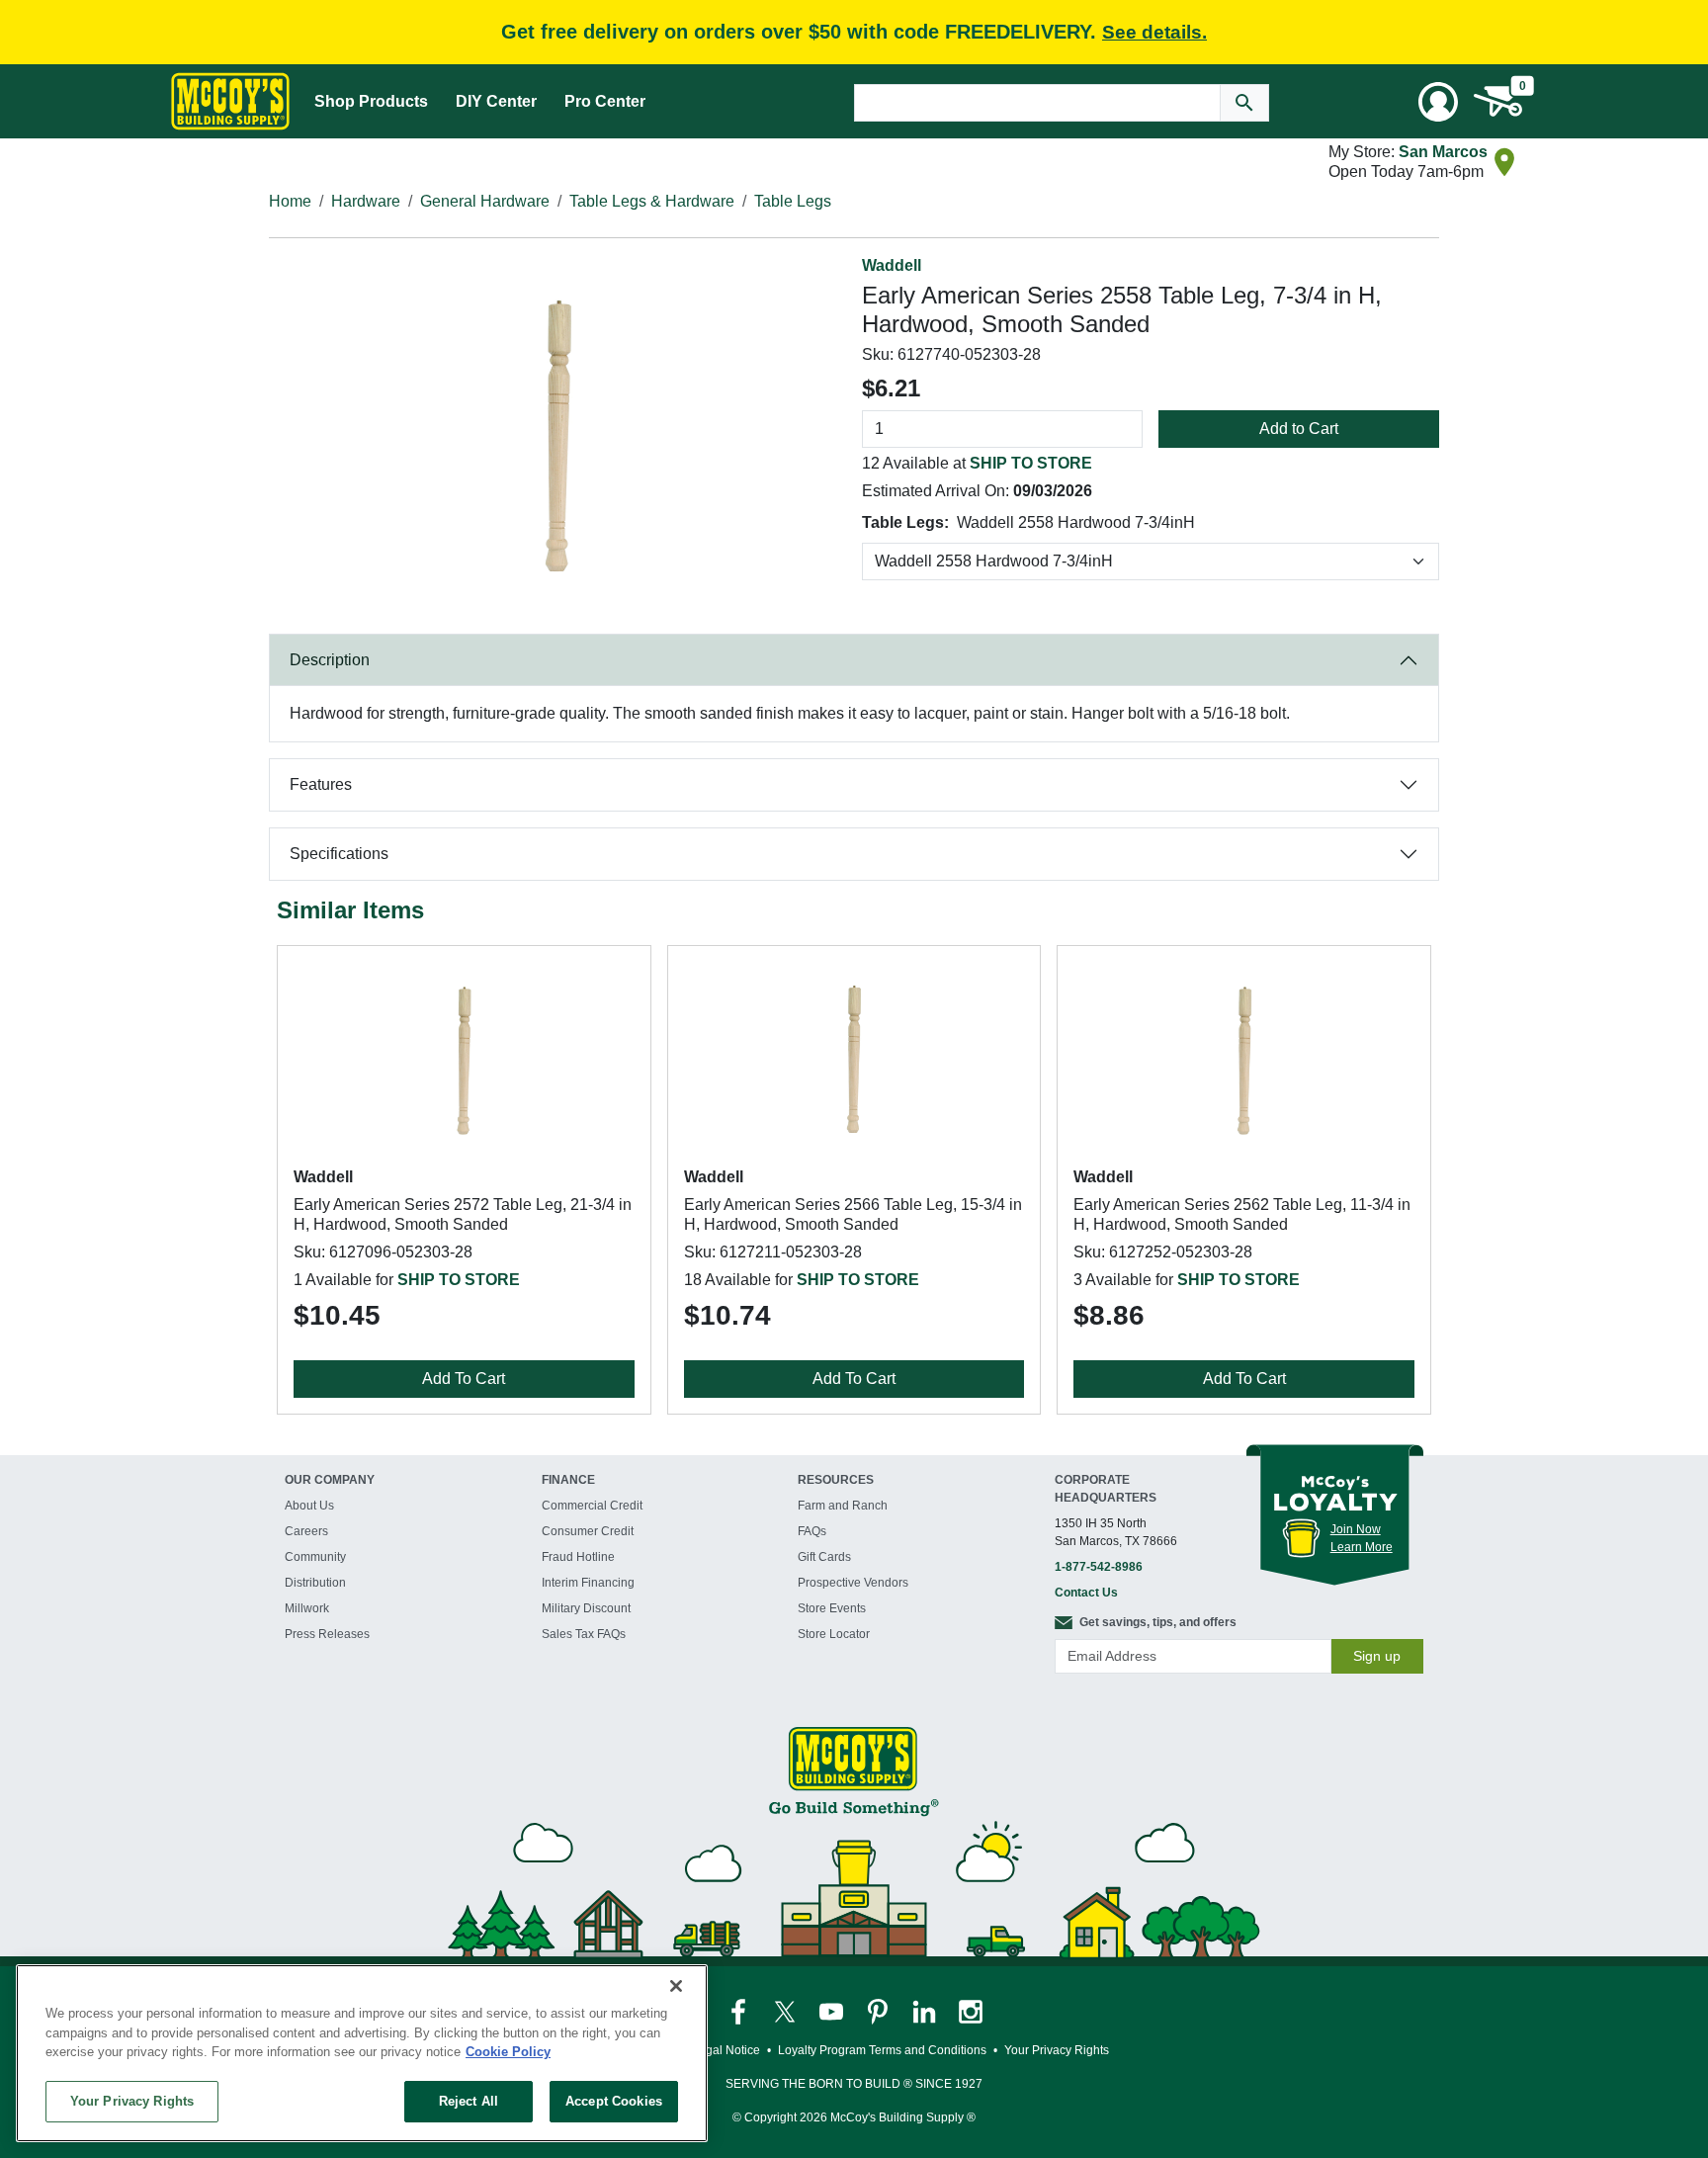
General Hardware (485, 201)
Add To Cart (464, 1379)
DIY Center (496, 101)
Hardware (366, 201)
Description (330, 660)
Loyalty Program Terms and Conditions (882, 2050)
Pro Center (605, 101)
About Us (309, 1506)
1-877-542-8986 (1099, 1567)
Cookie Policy (508, 2052)
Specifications (339, 854)
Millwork (307, 1608)
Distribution (315, 1583)
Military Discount (586, 1608)
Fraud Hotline (578, 1557)
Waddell (892, 265)
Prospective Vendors (853, 1583)
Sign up (1377, 1656)
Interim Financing (588, 1583)
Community (315, 1557)
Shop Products (371, 101)
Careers (306, 1531)
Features (321, 784)
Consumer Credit (588, 1531)
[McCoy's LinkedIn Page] (926, 2011)
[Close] (676, 1986)
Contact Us (1086, 1593)
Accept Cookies (614, 2101)
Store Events (832, 1608)
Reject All (469, 2101)
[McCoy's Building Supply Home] (230, 101)
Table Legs (793, 201)
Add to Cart (1299, 429)
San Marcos (1443, 152)
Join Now (1356, 1529)
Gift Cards (824, 1557)
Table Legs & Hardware (652, 201)
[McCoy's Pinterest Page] (879, 2011)
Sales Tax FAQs (584, 1634)
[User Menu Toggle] (1438, 102)
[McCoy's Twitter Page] (786, 2011)
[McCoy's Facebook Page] (740, 2011)
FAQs (812, 1531)
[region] (362, 2053)
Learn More (1362, 1547)
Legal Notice (726, 2050)
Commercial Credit (592, 1506)
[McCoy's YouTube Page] (833, 2011)
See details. (1154, 32)
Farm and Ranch (843, 1506)
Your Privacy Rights (132, 2101)
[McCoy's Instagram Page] (971, 2011)
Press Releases (327, 1634)
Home (290, 201)
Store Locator (834, 1634)
